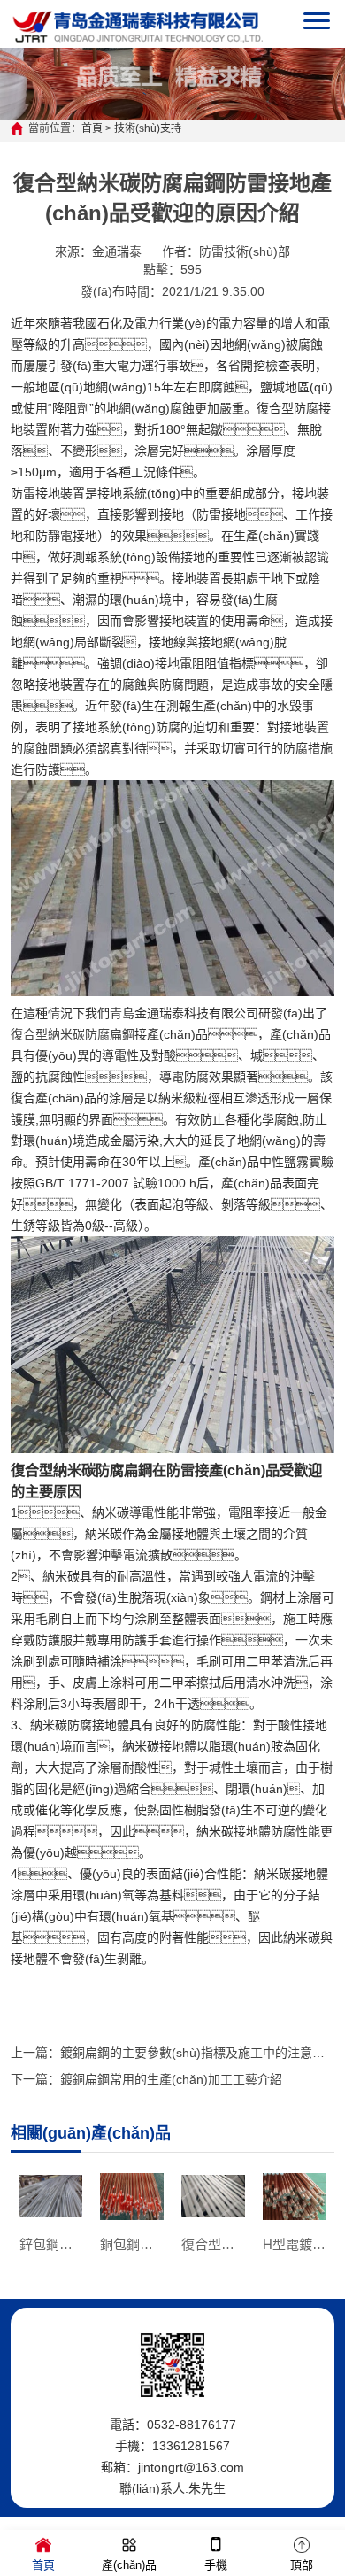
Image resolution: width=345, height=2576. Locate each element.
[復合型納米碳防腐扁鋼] (173, 992)
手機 (216, 2565)
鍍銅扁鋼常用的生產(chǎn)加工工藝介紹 (171, 2079)
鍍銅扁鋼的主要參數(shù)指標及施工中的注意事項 (199, 2053)
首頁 (92, 128)
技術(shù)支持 (148, 128)
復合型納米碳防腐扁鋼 (73, 1034)
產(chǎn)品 (129, 2565)
